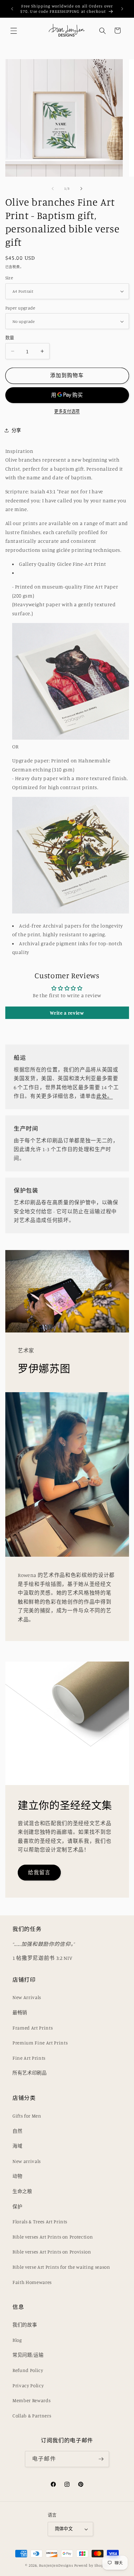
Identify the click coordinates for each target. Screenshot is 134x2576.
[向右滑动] (81, 188)
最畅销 (20, 2013)
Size (9, 278)
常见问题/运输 (28, 2355)
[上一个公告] (12, 9)
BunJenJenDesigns (56, 2565)
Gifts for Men (27, 2116)
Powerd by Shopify (91, 2565)
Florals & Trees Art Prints (40, 2222)
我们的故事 (25, 2325)
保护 (17, 2207)
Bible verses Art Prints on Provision (52, 2252)
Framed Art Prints (33, 2028)
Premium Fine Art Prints (40, 2043)
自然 (17, 2131)
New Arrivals (27, 1997)
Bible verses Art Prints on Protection (53, 2237)
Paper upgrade (20, 308)
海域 (17, 2146)
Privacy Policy (28, 2385)
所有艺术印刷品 (30, 2073)
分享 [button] (16, 430)
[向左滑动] (53, 188)
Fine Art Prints (29, 2058)
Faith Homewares (32, 2282)
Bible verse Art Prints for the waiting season (61, 2267)
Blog (17, 2340)
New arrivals (27, 2161)
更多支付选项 (67, 411)
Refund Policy (28, 2370)
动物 (17, 2176)
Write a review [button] (67, 1013)
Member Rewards (31, 2400)
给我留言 (39, 1872)
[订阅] (101, 2459)
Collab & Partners (32, 2416)
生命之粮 (22, 2191)
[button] (14, 30)
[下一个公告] (122, 9)
